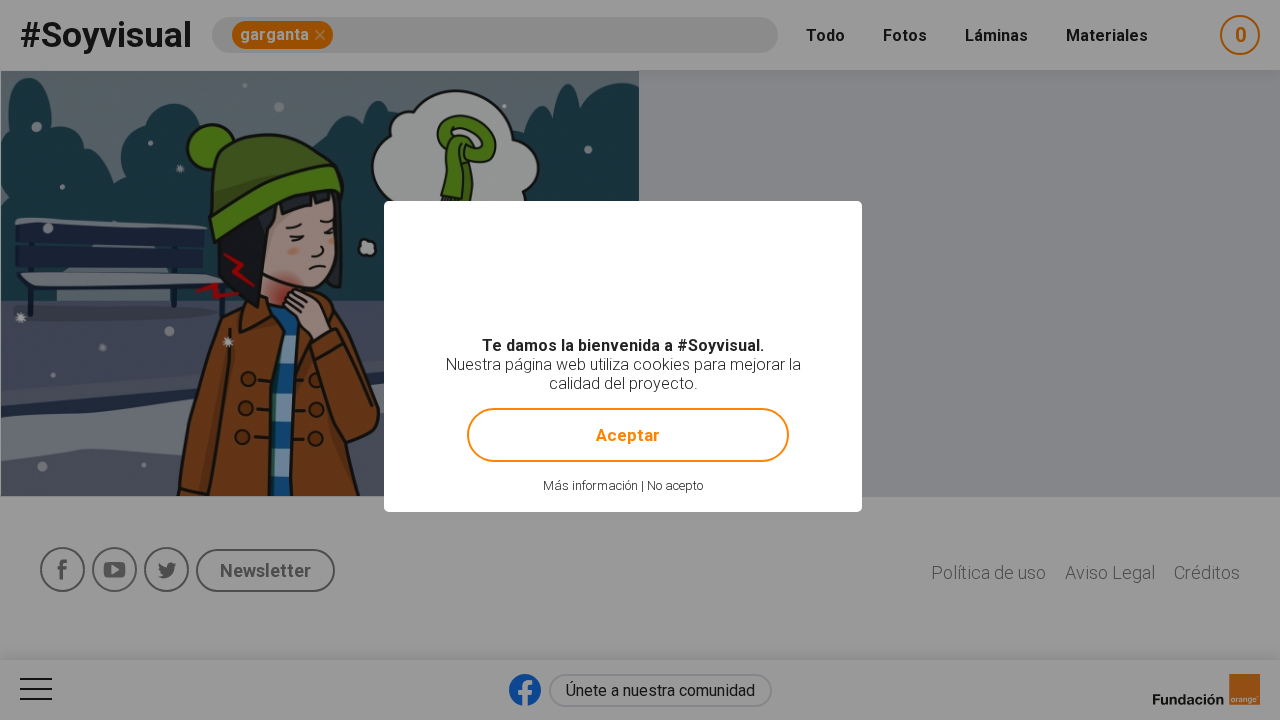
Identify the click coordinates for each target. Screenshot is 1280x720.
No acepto (675, 485)
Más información (590, 485)
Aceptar (628, 435)
